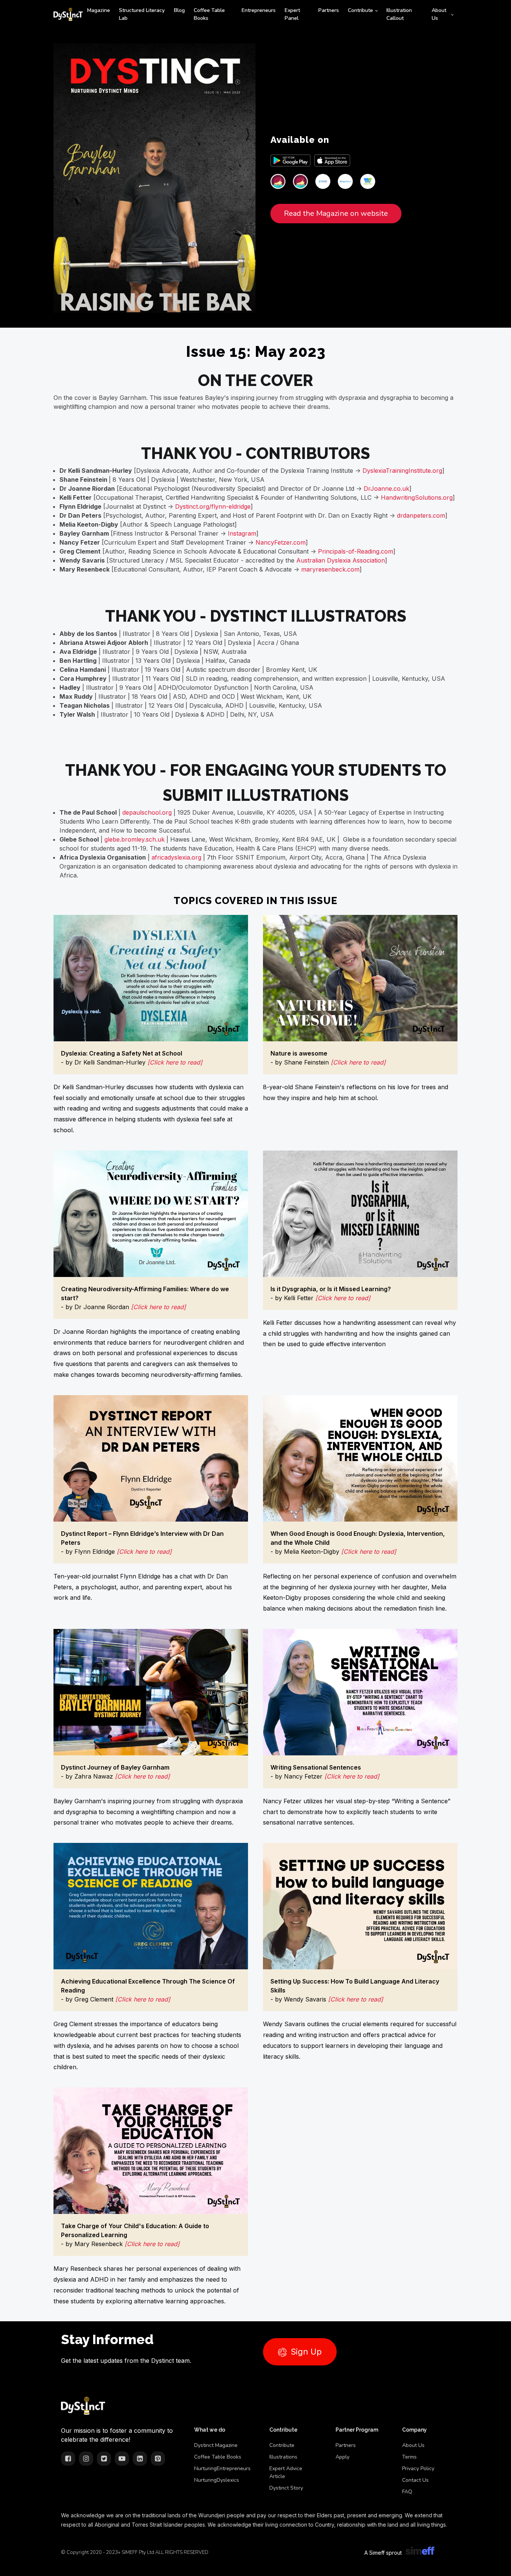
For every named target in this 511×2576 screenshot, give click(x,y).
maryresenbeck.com (330, 569)
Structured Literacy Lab (142, 14)
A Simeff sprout (383, 2553)
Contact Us (415, 2480)
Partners (329, 10)
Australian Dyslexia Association (341, 560)
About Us (439, 14)
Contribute (360, 10)
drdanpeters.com (421, 515)
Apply (342, 2457)
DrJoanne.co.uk (386, 488)
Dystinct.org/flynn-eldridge (213, 506)
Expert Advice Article (286, 2472)
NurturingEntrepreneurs (222, 2468)
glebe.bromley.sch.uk (134, 839)
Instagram (242, 533)
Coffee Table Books (209, 14)
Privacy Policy (418, 2468)
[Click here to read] (175, 1062)
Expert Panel (292, 14)
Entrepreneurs (259, 10)
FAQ (407, 2492)
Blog (179, 10)
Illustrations (283, 2457)
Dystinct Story (286, 2488)
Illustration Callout (399, 14)
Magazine (99, 10)
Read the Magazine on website (336, 213)
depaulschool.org (147, 812)
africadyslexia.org (176, 857)
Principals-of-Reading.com (356, 551)
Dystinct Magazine (216, 2445)
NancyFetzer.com (281, 542)
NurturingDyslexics (217, 2480)
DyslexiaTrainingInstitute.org (402, 471)
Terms (409, 2457)
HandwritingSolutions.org (417, 497)
